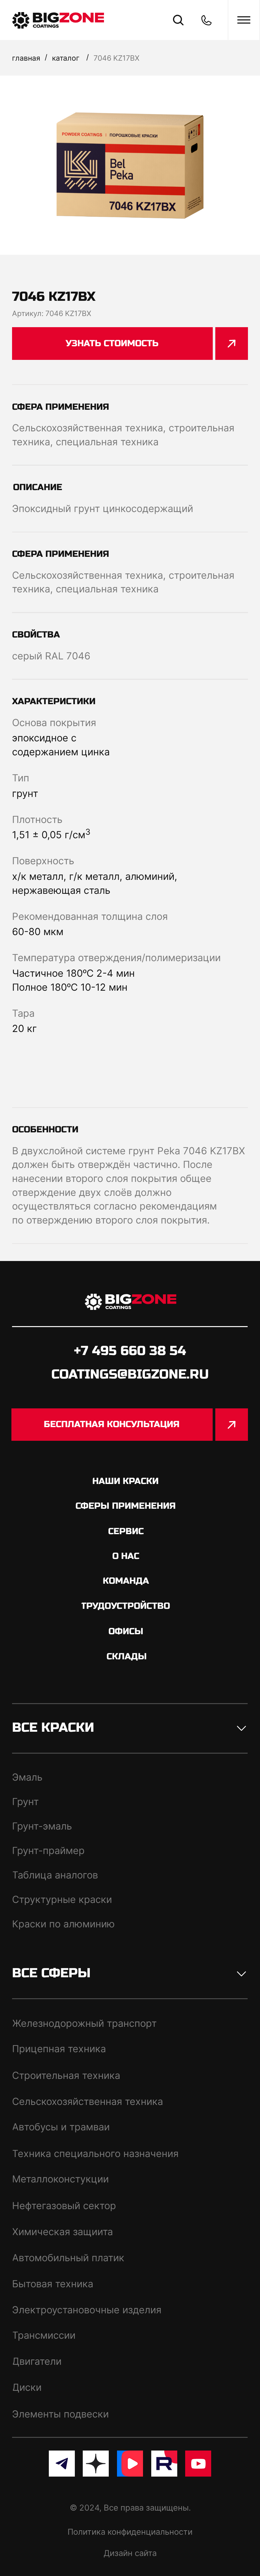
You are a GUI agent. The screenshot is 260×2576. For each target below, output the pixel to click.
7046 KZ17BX (117, 58)
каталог (66, 58)
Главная (26, 58)
